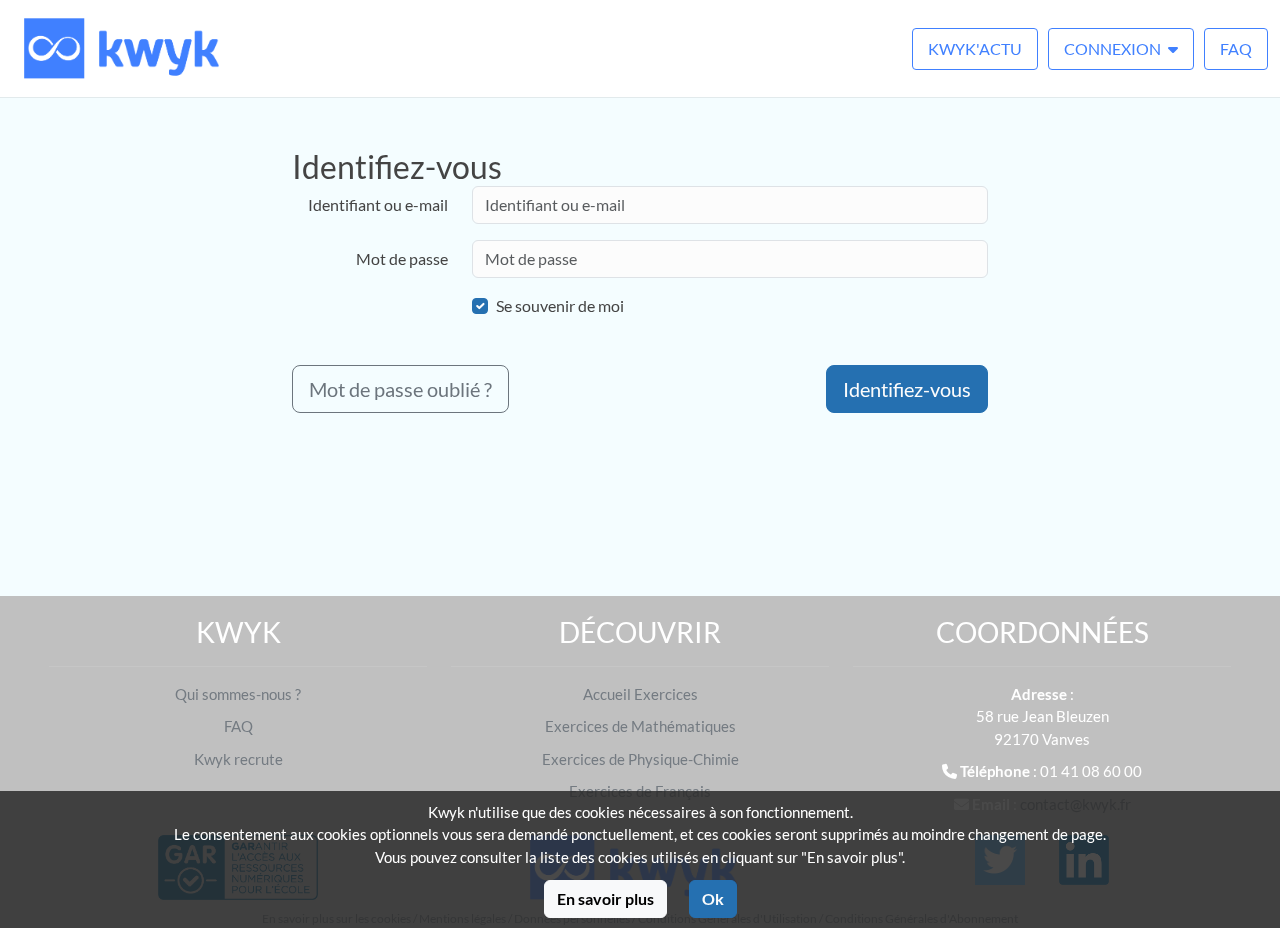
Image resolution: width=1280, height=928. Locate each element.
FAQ (1236, 48)
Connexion (1114, 48)
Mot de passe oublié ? (400, 389)
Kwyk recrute (238, 759)
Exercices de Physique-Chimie (640, 759)
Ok (713, 898)
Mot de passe (402, 258)
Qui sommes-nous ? (238, 694)
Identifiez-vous (907, 389)
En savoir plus (605, 898)
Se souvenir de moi (560, 305)
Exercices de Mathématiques (640, 726)
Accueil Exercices (640, 694)
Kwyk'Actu (975, 48)
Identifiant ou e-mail (378, 204)
